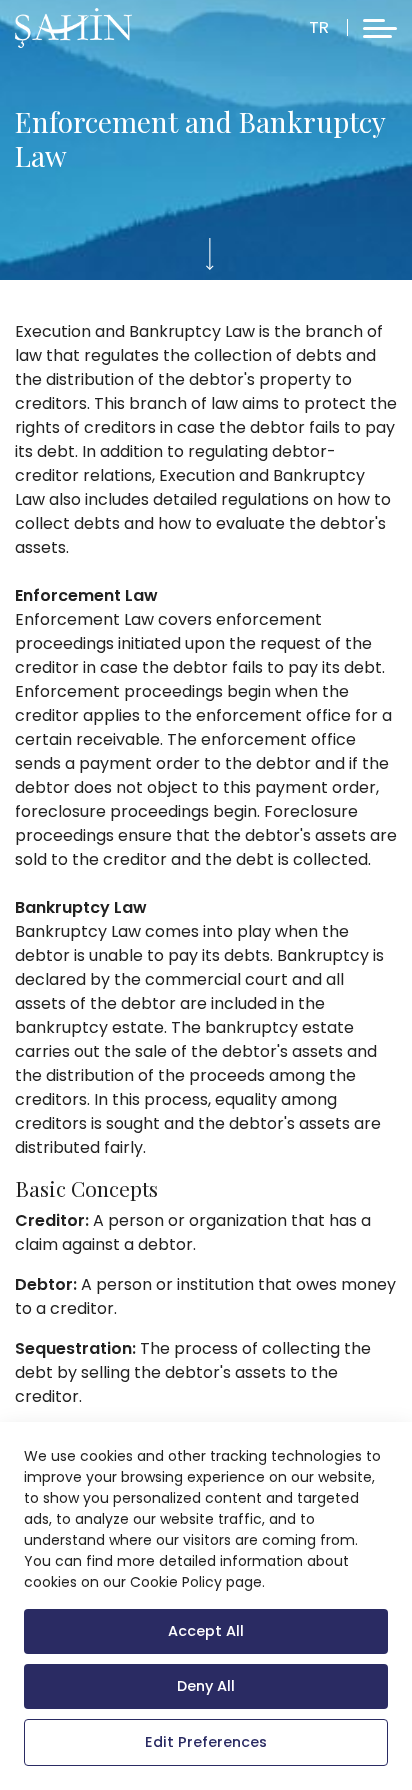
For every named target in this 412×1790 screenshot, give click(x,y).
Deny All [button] (206, 1686)
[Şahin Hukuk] (73, 28)
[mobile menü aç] (380, 28)
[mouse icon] (210, 254)
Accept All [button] (206, 1631)
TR (319, 27)
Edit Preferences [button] (206, 1742)
